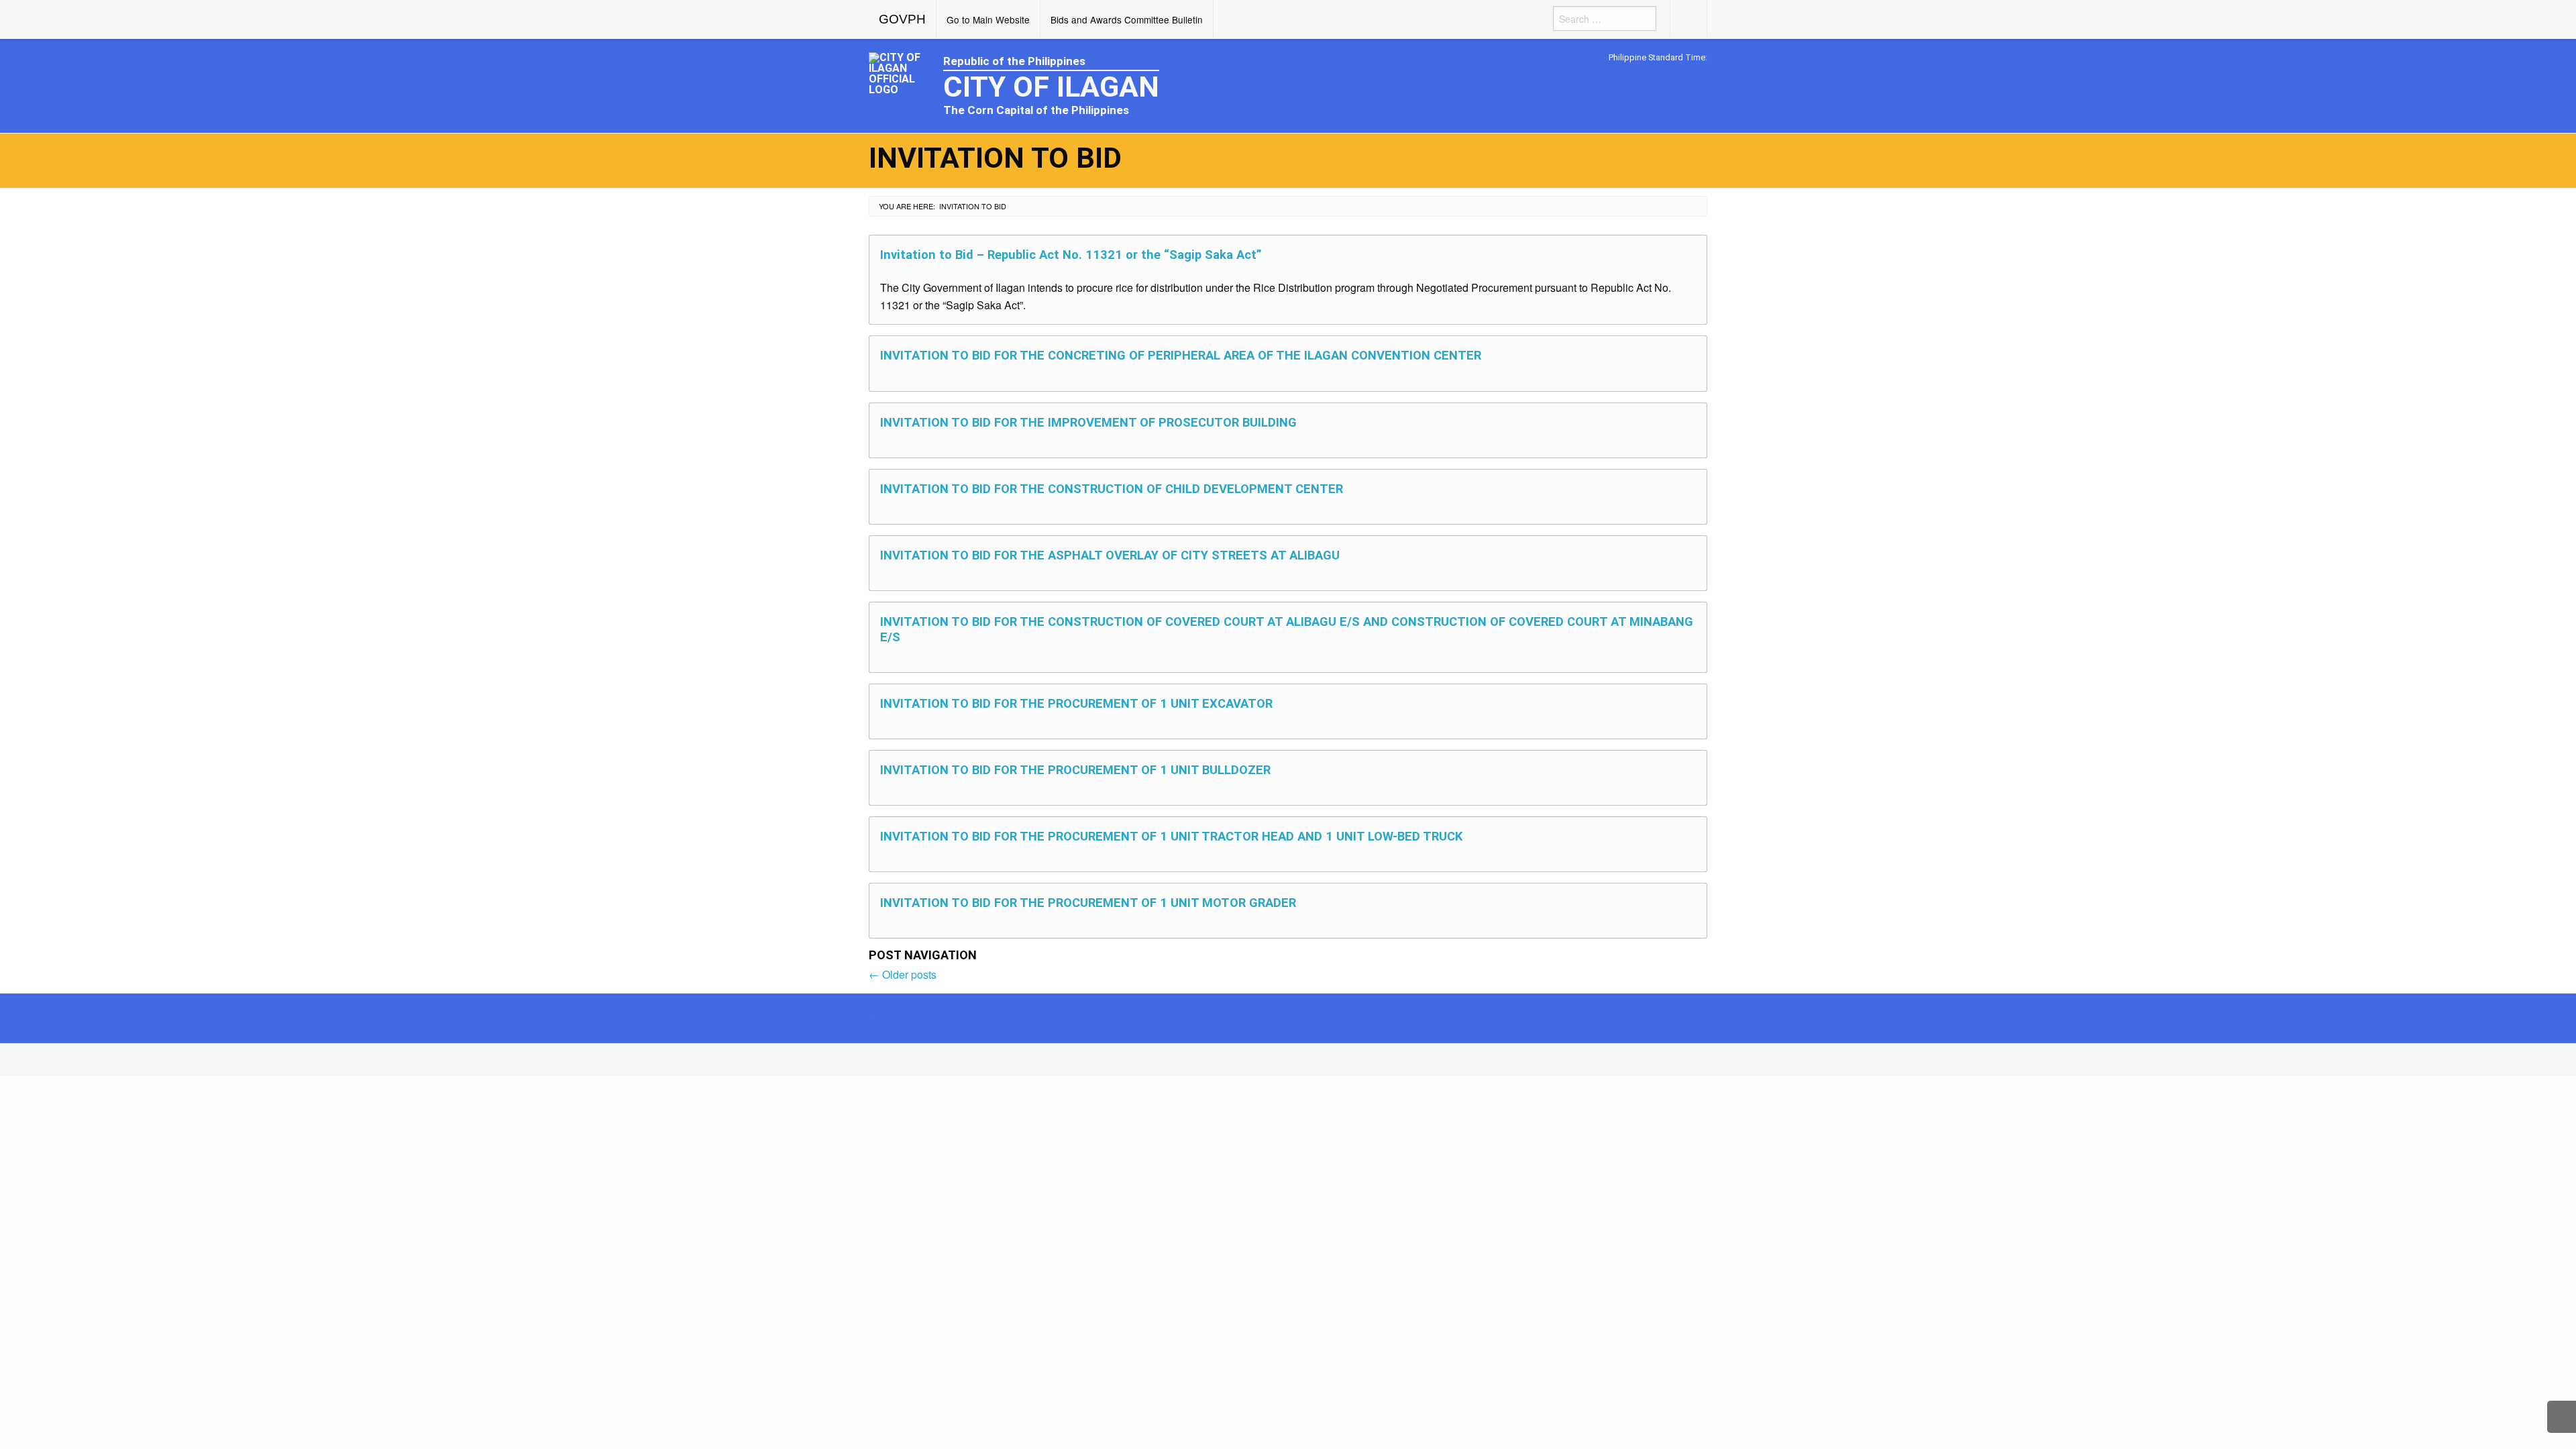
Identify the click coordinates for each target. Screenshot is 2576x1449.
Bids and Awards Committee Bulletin (1127, 19)
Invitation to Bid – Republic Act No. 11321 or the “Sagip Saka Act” (1071, 255)
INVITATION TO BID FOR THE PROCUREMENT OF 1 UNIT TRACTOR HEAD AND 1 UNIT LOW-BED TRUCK (1171, 836)
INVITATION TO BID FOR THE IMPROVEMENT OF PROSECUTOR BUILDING (1088, 422)
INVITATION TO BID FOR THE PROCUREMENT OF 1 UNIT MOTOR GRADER (1088, 903)
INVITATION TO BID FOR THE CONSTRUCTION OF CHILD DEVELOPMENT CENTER (1112, 489)
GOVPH (902, 19)
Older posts (903, 974)
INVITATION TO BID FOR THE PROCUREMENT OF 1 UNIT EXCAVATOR (1076, 703)
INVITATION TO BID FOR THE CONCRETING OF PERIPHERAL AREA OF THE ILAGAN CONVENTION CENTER (1181, 355)
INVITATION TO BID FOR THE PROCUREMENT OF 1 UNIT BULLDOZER (1075, 770)
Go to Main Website (988, 19)
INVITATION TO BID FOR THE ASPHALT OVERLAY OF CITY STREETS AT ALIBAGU (1110, 555)
